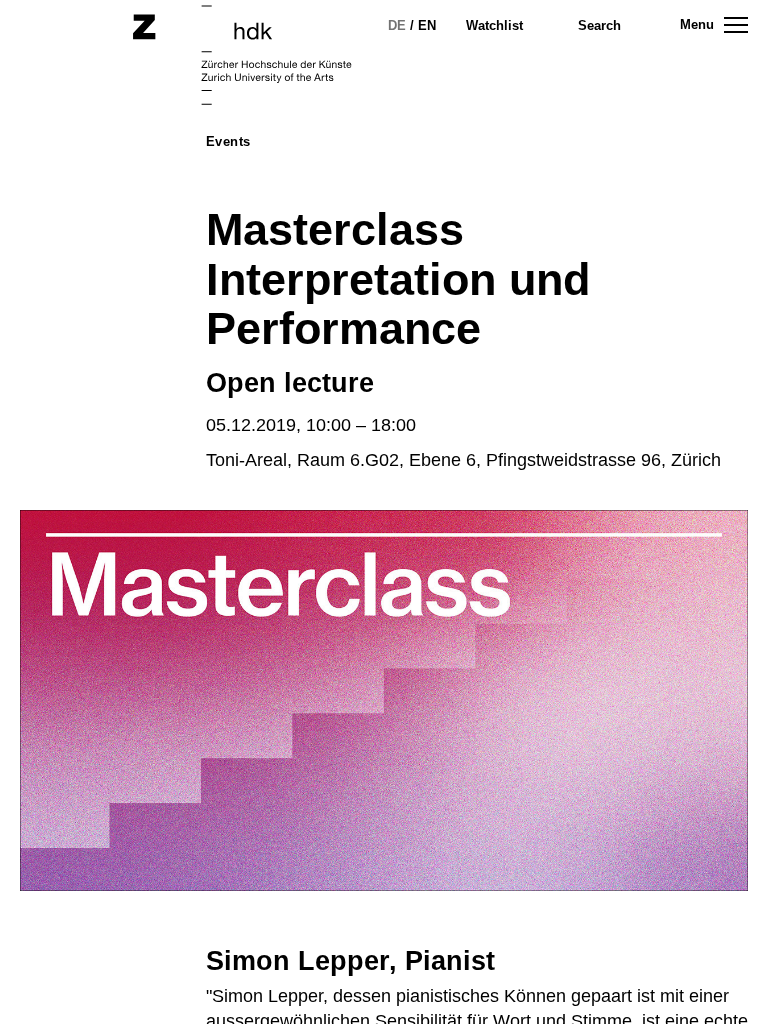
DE (397, 25)
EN (427, 25)
